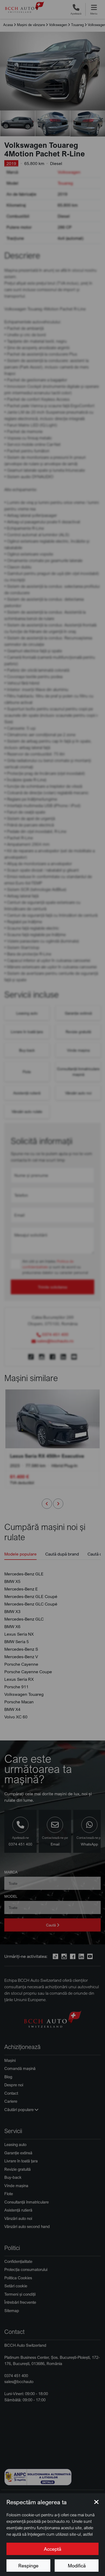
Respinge (28, 2566)
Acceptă (52, 2549)
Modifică (77, 2566)
